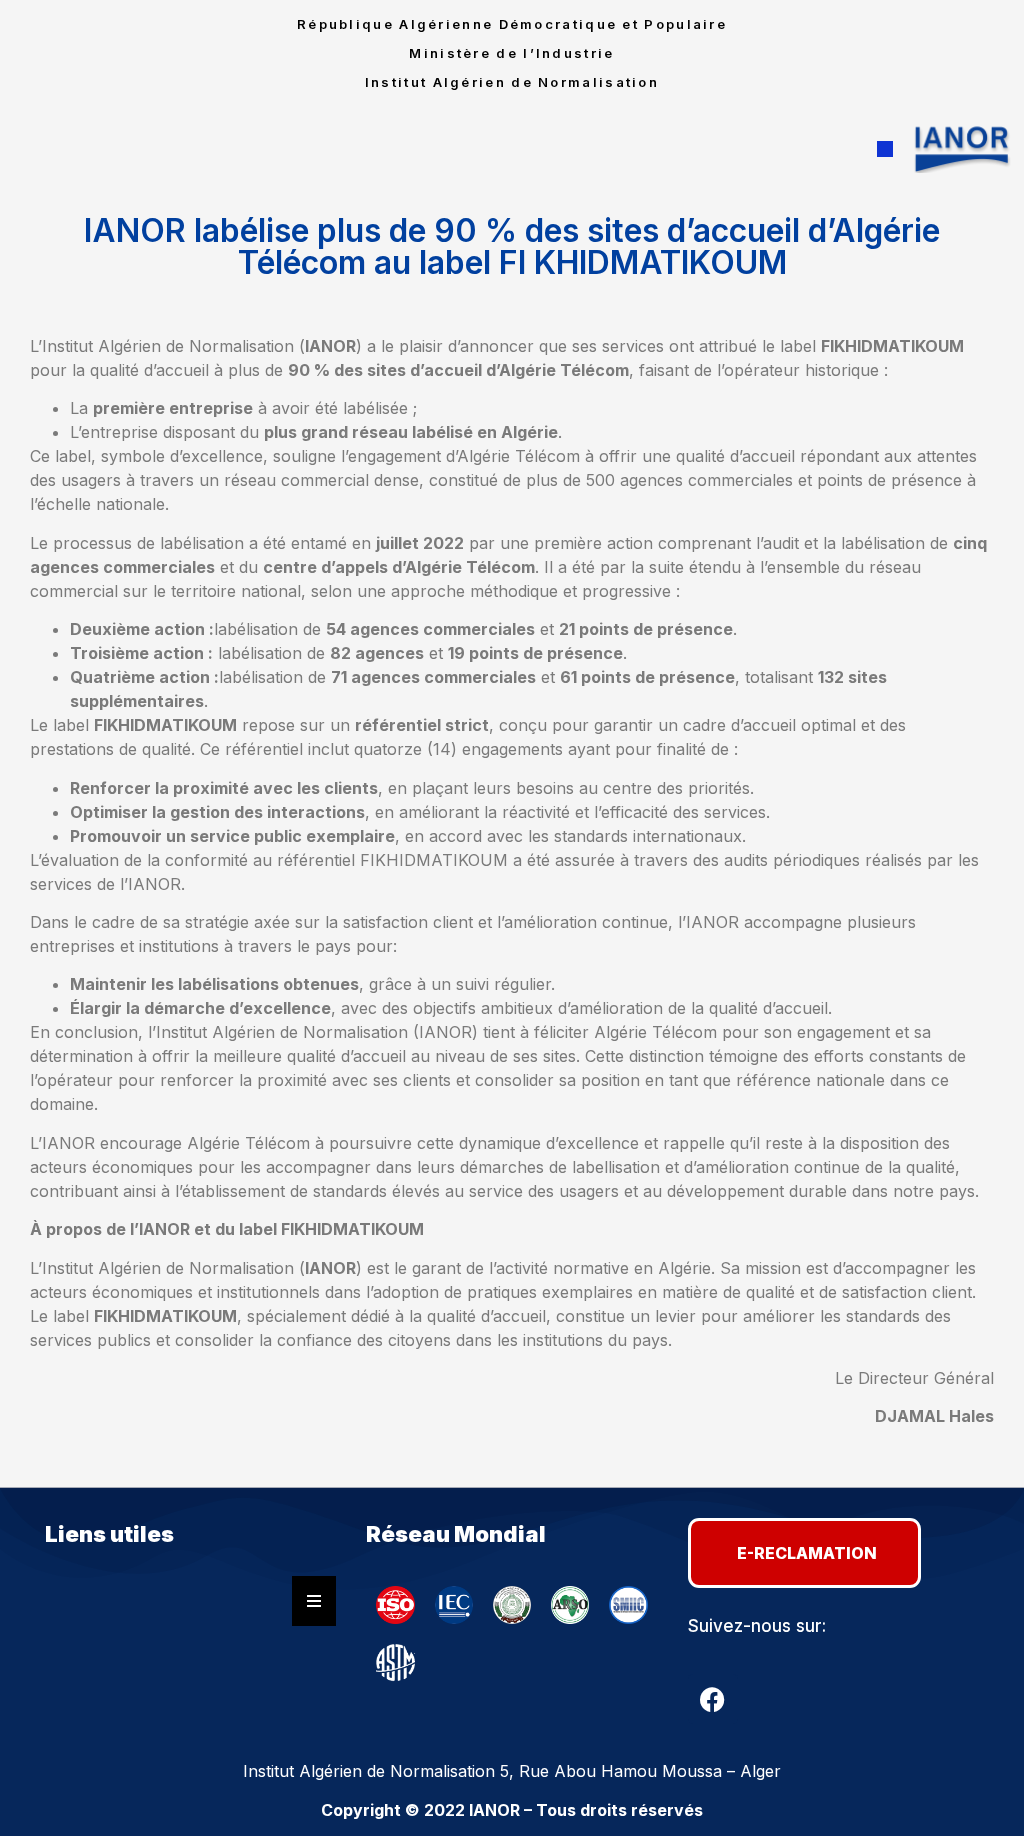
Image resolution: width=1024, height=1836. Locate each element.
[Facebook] (713, 1699)
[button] (884, 149)
